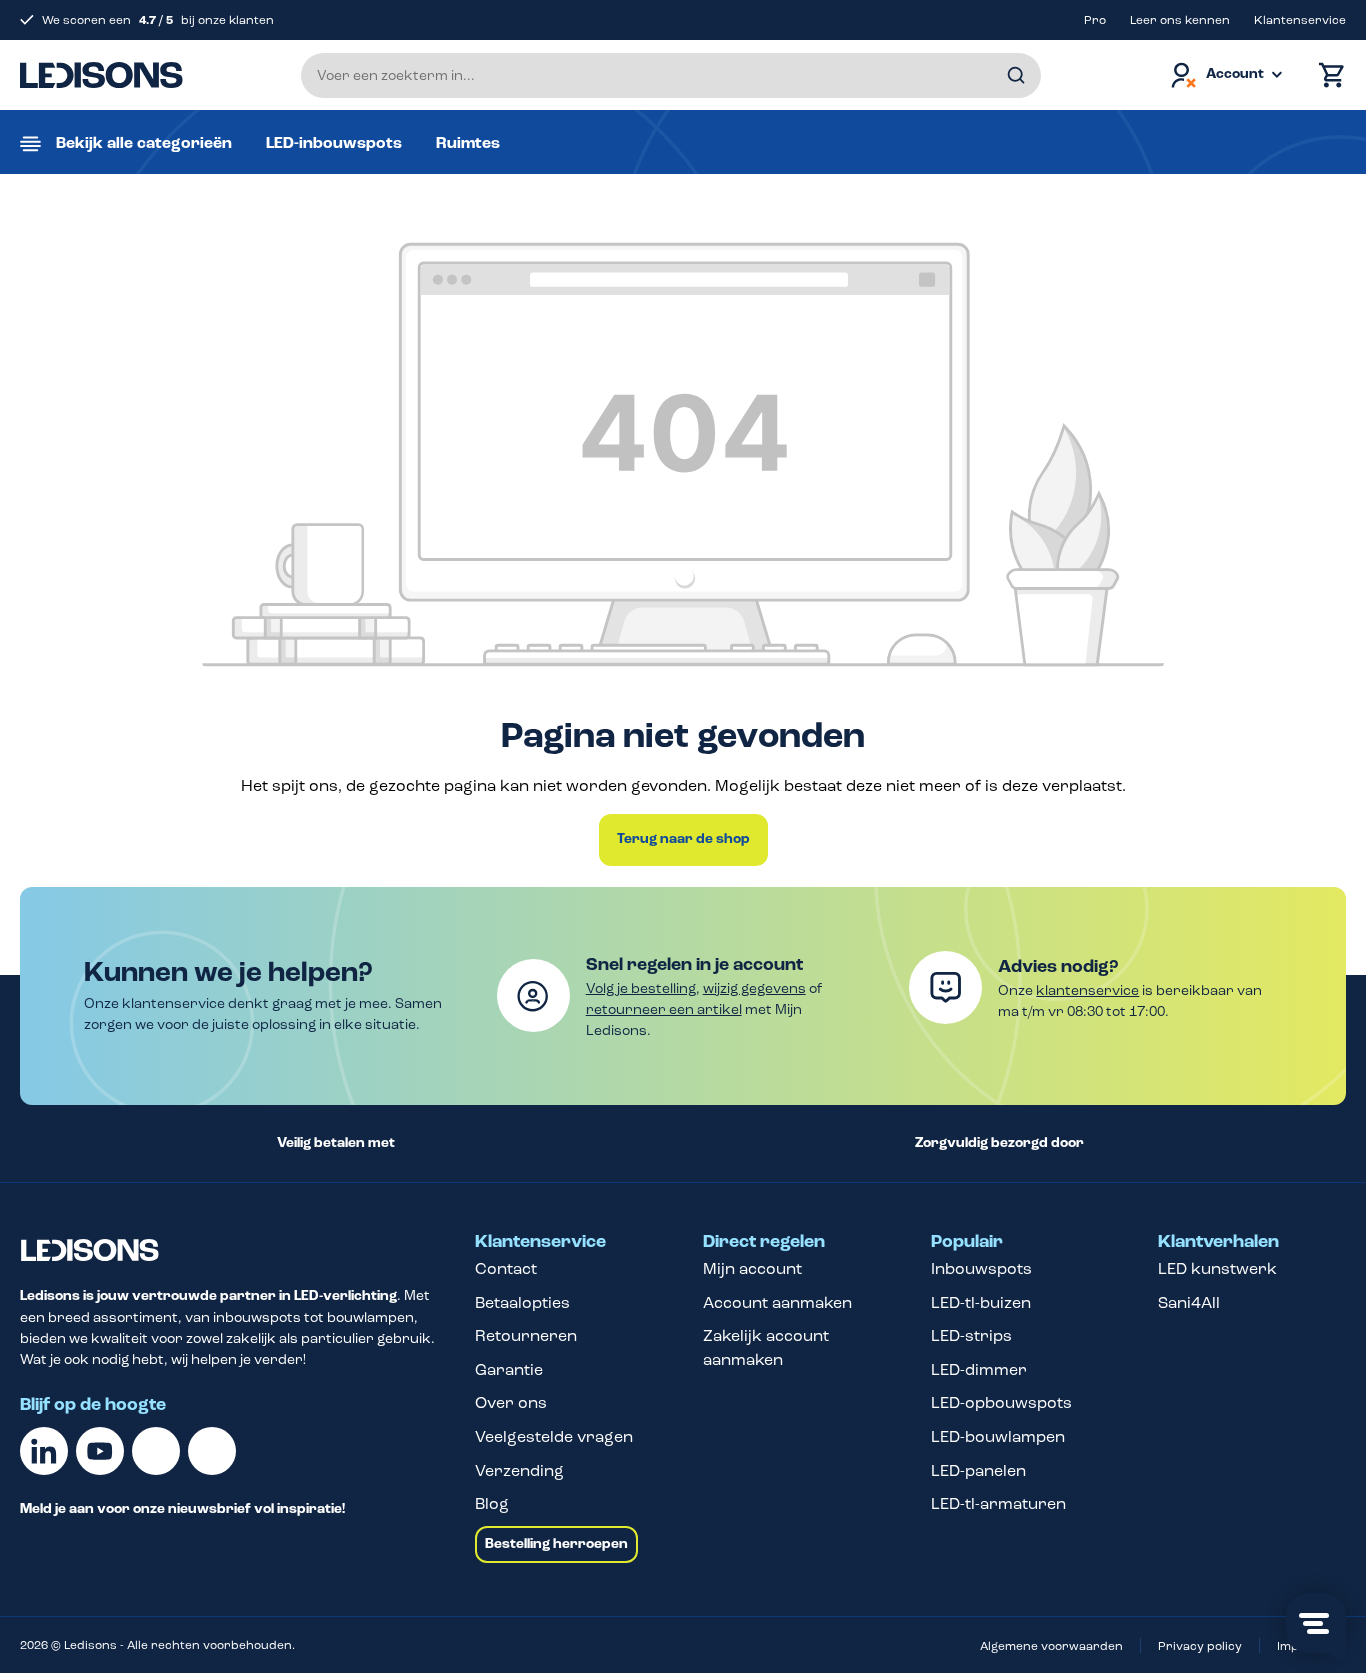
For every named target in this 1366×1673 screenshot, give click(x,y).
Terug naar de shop (683, 839)
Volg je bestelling (641, 988)
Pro (1095, 20)
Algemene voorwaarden (1051, 1646)
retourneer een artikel (664, 1009)
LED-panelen (978, 1470)
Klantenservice (1300, 20)
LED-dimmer (979, 1369)
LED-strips (971, 1335)
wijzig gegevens (754, 988)
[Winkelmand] (1327, 75)
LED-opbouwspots (1001, 1402)
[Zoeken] (1016, 75)
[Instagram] (212, 1451)
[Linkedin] (44, 1451)
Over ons (511, 1402)
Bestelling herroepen (556, 1544)
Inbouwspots (981, 1268)
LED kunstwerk (1217, 1268)
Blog (492, 1503)
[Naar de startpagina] (101, 75)
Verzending (519, 1470)
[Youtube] (100, 1451)
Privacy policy (1200, 1646)
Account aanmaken (777, 1302)
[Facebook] (156, 1451)
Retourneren (526, 1335)
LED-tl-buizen (981, 1302)
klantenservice (1087, 990)
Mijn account (752, 1268)
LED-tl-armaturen (998, 1503)
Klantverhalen (1218, 1242)
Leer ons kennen (1180, 20)
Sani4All (1189, 1302)
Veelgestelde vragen (554, 1436)
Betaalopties (522, 1302)
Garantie (509, 1369)
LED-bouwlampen (998, 1436)
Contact (506, 1268)
